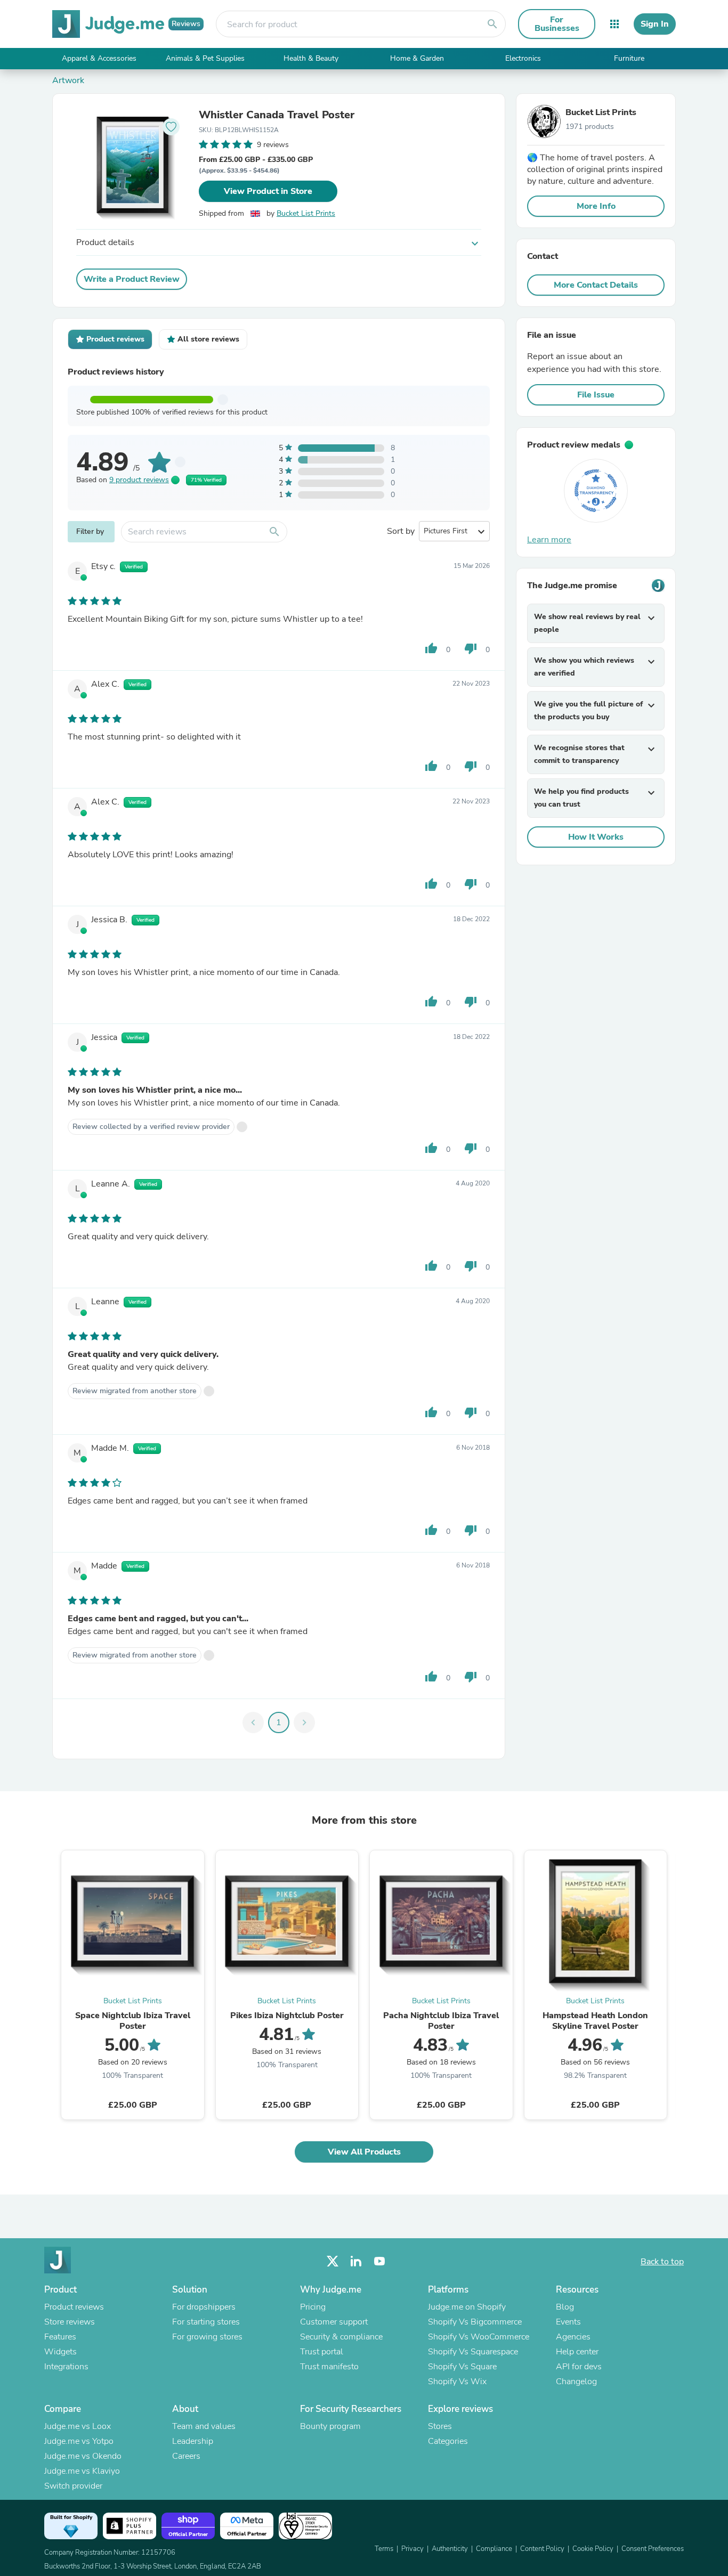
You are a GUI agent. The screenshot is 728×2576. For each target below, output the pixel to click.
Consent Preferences (653, 2549)
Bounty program (330, 2426)
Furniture (629, 58)
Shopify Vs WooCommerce (479, 2337)
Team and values (204, 2426)
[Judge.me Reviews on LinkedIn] (356, 2261)
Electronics (523, 58)
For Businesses (557, 24)
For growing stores (207, 2337)
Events (568, 2322)
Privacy (412, 2549)
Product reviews (74, 2307)
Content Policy (542, 2549)
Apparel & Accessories (99, 58)
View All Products (364, 2152)
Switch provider (73, 2486)
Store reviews (70, 2322)
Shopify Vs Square (462, 2367)
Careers (186, 2456)
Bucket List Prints (306, 213)
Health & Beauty (311, 58)
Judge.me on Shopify (467, 2307)
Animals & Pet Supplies (205, 58)
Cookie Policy (593, 2549)
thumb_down (471, 648)
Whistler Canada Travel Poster (277, 115)
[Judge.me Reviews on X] (333, 2261)
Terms (384, 2549)
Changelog (576, 2382)
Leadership (193, 2441)
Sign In (655, 24)
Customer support (334, 2322)
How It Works (596, 837)
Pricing (313, 2307)
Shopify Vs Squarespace (473, 2352)
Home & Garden (417, 58)
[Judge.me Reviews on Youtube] (379, 2261)
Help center (577, 2352)
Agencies (573, 2337)
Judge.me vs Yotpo (79, 2441)
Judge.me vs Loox (78, 2426)
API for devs (579, 2367)
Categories (448, 2441)
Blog (565, 2307)
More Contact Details (596, 285)
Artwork (68, 80)
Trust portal (322, 2352)
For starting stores (206, 2322)
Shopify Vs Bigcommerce (475, 2322)
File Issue (596, 395)
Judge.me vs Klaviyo (82, 2471)
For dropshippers (204, 2307)
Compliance (494, 2549)
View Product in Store (268, 191)
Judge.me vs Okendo (83, 2456)
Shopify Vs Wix (457, 2382)
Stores (440, 2426)
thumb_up (431, 648)
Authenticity (450, 2549)
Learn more (549, 540)
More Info (596, 206)
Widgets (60, 2352)
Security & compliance (341, 2337)
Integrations (66, 2367)
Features (60, 2337)
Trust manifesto (329, 2367)
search (492, 24)
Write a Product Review (132, 279)
